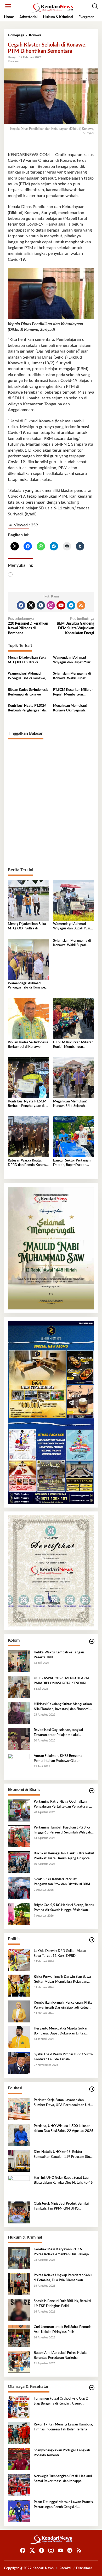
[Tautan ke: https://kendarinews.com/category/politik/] (92, 1940)
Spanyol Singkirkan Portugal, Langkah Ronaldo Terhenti (62, 2453)
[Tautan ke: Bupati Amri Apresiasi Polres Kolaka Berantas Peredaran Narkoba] (19, 2362)
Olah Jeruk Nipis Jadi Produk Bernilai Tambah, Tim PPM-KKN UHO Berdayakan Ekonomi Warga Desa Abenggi (61, 2206)
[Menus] (8, 6)
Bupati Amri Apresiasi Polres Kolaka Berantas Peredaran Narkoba (61, 2355)
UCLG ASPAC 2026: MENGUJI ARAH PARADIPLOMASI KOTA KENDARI (62, 1681)
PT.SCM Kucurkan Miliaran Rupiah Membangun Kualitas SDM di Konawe (73, 693)
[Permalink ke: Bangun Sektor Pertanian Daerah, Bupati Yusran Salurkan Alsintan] (74, 1137)
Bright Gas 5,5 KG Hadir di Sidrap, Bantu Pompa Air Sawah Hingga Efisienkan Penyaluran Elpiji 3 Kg (64, 1908)
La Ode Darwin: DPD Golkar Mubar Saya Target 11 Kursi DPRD (60, 1953)
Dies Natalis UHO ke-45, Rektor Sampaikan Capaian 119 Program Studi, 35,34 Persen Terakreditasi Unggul (64, 2155)
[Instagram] (51, 605)
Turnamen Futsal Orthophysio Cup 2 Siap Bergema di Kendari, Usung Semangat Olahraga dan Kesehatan (61, 2401)
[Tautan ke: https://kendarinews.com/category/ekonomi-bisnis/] (92, 1791)
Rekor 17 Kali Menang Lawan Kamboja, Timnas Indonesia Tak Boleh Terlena (63, 2427)
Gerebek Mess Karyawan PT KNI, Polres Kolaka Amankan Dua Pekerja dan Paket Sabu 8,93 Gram (61, 2252)
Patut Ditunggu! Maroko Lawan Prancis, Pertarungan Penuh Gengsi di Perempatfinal (64, 2505)
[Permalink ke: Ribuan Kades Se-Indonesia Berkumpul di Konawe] (29, 1019)
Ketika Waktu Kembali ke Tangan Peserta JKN (59, 1655)
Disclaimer (84, 2568)
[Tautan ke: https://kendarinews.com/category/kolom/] (92, 1641)
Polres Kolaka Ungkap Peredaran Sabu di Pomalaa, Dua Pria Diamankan (63, 2278)
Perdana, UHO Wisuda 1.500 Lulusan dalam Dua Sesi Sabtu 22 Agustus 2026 (64, 2128)
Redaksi (65, 2568)
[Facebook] (21, 605)
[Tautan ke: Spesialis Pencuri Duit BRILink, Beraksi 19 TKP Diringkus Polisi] (19, 2310)
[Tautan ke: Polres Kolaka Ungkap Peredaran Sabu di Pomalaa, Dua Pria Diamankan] (19, 2284)
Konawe (13, 61)
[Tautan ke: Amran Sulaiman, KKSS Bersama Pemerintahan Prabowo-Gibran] (19, 1765)
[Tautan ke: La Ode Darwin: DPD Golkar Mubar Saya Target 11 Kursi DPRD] (19, 1960)
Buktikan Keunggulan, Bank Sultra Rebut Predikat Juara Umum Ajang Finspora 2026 (64, 1856)
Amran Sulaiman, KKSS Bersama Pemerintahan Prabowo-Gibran (58, 1758)
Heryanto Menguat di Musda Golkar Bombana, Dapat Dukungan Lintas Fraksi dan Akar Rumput (61, 2031)
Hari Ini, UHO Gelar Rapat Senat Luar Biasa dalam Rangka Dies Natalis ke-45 (63, 2180)
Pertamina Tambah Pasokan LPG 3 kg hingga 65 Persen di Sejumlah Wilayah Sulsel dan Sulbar (62, 1830)
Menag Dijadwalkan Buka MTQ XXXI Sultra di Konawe (27, 660)
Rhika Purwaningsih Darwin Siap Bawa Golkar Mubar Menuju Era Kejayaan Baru (62, 1980)
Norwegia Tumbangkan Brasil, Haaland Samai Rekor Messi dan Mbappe (63, 2479)
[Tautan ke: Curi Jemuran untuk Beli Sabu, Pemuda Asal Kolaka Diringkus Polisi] (19, 2336)
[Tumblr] (41, 605)
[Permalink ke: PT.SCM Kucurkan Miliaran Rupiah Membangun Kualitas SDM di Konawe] (74, 1019)
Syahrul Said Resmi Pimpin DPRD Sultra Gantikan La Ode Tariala (63, 2057)
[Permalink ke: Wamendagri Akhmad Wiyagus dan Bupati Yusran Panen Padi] (74, 900)
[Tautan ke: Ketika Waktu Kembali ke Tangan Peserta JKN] (19, 1661)
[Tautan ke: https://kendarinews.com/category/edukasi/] (92, 2089)
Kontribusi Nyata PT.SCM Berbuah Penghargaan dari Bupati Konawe (28, 709)
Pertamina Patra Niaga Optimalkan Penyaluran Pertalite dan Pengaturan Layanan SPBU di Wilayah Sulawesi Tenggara (61, 1804)
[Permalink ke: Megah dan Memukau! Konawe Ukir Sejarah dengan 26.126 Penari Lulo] (74, 1078)
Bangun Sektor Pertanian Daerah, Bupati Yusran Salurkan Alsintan (72, 1163)
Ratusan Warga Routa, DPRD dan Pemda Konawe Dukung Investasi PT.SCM (28, 1163)
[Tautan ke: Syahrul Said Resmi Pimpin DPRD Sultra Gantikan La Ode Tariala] (19, 2063)
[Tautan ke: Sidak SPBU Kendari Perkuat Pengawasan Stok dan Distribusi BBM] (19, 1888)
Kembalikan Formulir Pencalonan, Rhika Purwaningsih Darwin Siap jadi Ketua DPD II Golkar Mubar (63, 2005)
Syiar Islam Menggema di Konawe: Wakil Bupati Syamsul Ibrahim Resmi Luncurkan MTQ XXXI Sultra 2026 (72, 676)
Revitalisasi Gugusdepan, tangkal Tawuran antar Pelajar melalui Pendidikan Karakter (58, 1733)
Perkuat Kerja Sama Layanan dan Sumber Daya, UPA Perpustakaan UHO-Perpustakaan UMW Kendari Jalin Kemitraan (64, 2103)
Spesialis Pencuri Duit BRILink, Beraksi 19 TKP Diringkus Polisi (62, 2304)
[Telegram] (71, 605)
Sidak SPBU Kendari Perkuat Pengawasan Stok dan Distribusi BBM (62, 1882)
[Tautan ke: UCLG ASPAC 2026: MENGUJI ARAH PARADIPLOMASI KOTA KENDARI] (19, 1687)
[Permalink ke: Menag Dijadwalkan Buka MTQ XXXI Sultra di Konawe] (29, 900)
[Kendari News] (52, 8)
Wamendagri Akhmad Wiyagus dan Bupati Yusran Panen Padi (74, 660)
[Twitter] (31, 605)
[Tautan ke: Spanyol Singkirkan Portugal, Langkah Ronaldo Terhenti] (19, 2459)
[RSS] (81, 605)
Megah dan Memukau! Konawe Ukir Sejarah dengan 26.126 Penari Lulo (73, 709)
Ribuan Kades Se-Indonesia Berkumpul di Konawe (28, 692)
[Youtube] (61, 605)
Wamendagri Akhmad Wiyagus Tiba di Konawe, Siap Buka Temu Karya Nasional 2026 (27, 676)
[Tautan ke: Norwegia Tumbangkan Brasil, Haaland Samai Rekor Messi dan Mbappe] (19, 2485)
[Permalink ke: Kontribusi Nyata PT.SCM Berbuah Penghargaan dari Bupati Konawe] (29, 1078)
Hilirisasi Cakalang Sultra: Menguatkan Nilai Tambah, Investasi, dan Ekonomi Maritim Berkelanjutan (63, 1707)
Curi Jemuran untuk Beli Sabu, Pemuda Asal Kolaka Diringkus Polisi (63, 2329)
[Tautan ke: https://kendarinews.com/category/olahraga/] (92, 2388)
